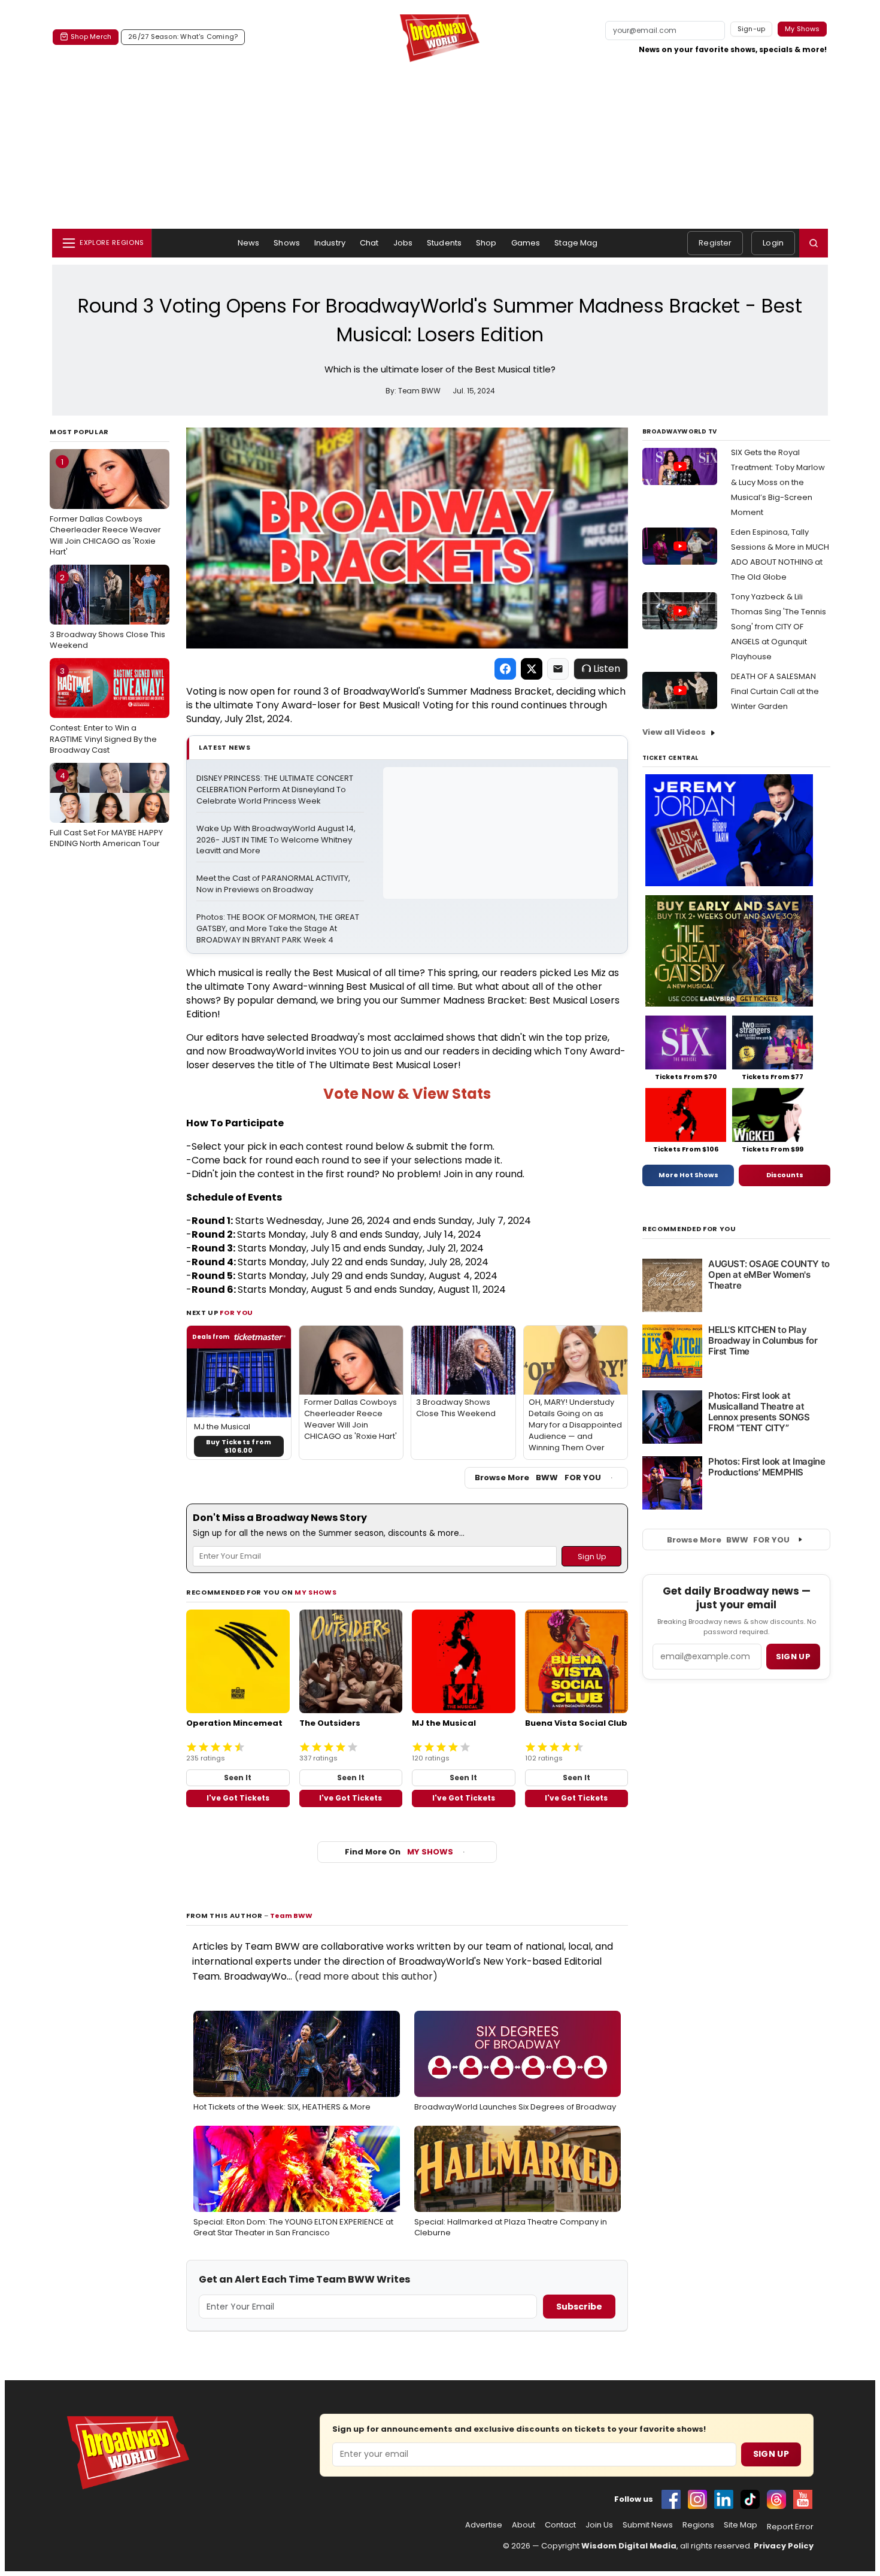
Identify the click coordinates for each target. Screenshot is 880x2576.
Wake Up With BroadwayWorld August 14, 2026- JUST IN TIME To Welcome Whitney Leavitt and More (277, 840)
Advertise (484, 2525)
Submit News (648, 2525)
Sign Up (771, 2454)
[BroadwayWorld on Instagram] (697, 2499)
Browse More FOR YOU (538, 1478)
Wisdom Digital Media (629, 2546)
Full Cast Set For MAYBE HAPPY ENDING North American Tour (106, 810)
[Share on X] (532, 669)
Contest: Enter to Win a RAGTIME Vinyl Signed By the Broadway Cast (103, 710)
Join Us (599, 2525)
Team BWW (291, 1916)
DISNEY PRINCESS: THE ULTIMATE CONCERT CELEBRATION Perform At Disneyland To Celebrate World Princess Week (276, 790)
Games (526, 243)
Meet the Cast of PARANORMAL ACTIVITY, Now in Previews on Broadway (274, 884)
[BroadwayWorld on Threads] (776, 2499)
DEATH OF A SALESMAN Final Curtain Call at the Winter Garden (775, 691)
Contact (560, 2525)
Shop (486, 243)
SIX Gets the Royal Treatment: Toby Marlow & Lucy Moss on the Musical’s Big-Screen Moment (778, 482)
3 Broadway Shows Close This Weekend (107, 611)
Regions (698, 2525)
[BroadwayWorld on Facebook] (671, 2499)
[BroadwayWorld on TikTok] (750, 2499)
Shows (287, 243)
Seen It (238, 1778)
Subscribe (579, 2307)
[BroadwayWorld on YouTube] (803, 2499)
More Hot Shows (688, 1175)
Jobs (403, 243)
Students (444, 243)
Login (773, 243)
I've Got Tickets (238, 1798)
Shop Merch (91, 37)
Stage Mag (576, 243)
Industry (330, 243)
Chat (369, 243)
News (249, 243)
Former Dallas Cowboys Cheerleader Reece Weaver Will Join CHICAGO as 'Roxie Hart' (105, 507)
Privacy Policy (784, 2546)
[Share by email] (558, 669)
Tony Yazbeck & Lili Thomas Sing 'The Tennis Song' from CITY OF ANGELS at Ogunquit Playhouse (779, 627)
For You (236, 1313)
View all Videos (674, 732)
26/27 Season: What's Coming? (183, 37)
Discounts (785, 1175)
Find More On (399, 1852)
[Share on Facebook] (505, 669)
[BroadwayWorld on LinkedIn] (724, 2499)
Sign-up (752, 29)
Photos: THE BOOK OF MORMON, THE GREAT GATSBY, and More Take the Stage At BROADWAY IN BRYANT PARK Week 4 (279, 929)
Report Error (790, 2527)
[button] (814, 243)
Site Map (741, 2525)
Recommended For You (689, 1229)
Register (715, 243)
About (524, 2525)
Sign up (793, 1657)
